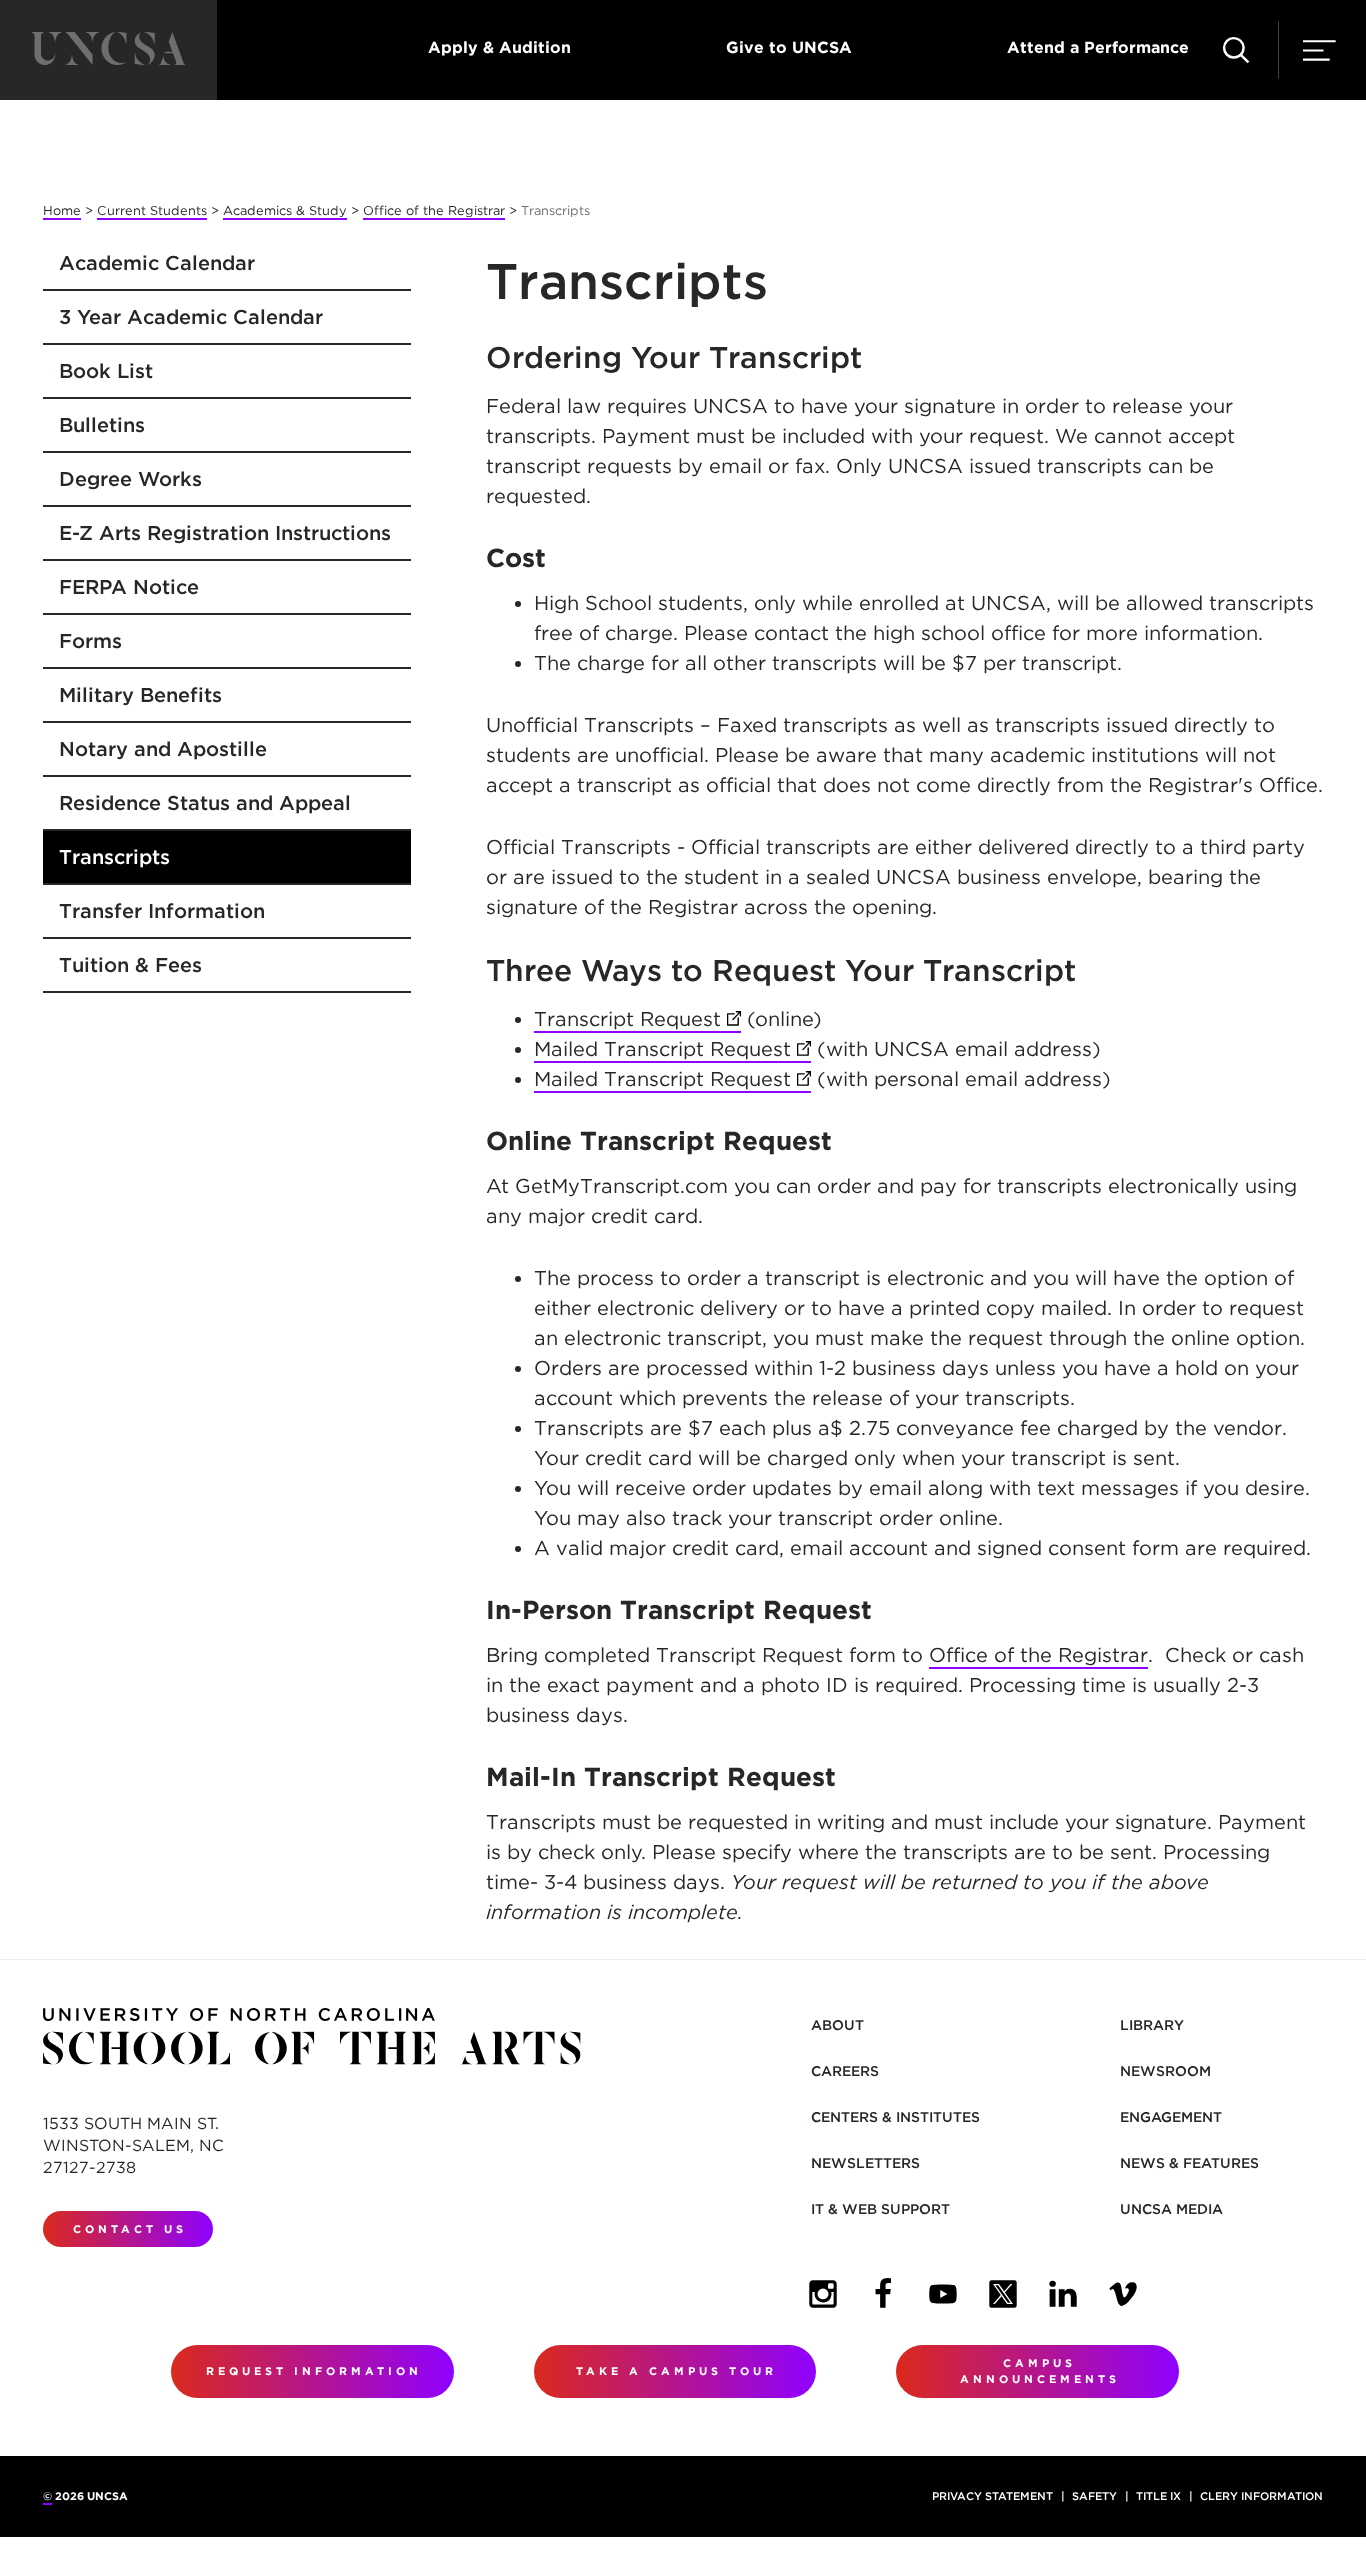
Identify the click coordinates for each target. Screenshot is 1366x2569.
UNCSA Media (1171, 2209)
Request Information (314, 2371)
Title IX (1158, 2496)
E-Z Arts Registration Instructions (225, 533)
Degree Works (130, 479)
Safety (1094, 2496)
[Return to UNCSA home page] (108, 50)
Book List (106, 371)
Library (1152, 2025)
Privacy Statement (992, 2496)
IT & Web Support (880, 2209)
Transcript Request (637, 1019)
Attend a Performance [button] (1098, 47)
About (837, 2025)
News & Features (1189, 2163)
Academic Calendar (157, 263)
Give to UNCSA (789, 47)
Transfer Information (162, 911)
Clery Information (1261, 2496)
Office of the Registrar (434, 210)
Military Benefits (140, 695)
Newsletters (865, 2163)
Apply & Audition (499, 47)
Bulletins (102, 425)
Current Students (152, 210)
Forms (90, 641)
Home (62, 210)
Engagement (1171, 2117)
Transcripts (114, 857)
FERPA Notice (129, 587)
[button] (1236, 50)
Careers (845, 2071)
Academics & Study (285, 210)
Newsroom (1165, 2071)
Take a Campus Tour (676, 2371)
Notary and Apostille (163, 749)
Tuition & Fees (130, 965)
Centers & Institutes (895, 2117)
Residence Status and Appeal (205, 803)
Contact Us (130, 2229)
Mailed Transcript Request (672, 1049)
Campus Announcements (1040, 2371)
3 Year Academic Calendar (191, 317)
